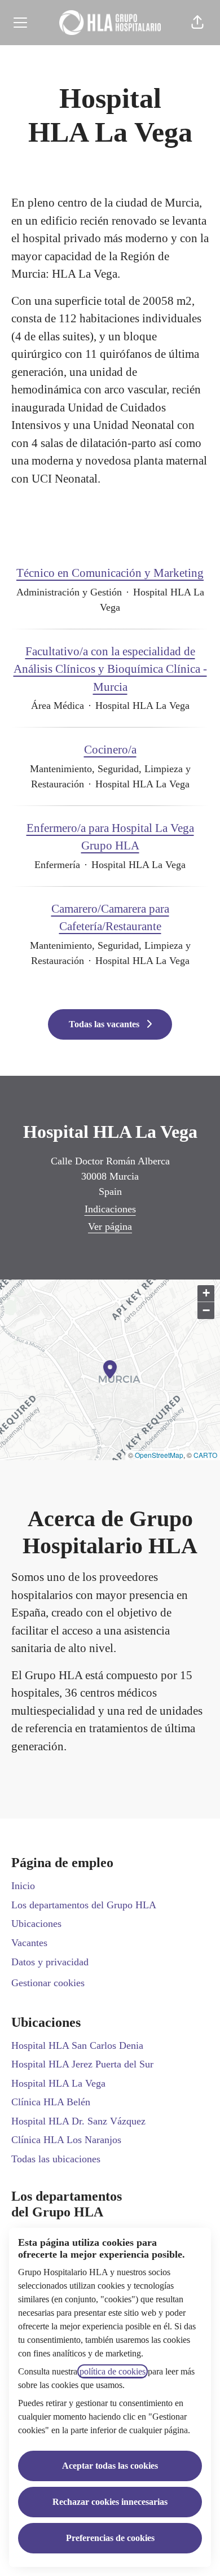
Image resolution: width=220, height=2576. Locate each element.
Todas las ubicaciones (56, 2159)
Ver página (110, 1226)
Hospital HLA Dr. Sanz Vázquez (78, 2121)
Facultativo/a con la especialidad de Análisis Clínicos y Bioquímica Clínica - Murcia (110, 669)
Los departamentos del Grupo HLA (84, 1905)
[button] (197, 23)
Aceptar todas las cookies (110, 2466)
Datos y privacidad (50, 1962)
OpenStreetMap (159, 1455)
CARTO (205, 1455)
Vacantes (29, 1943)
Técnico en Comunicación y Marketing (110, 573)
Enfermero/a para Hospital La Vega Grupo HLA (110, 837)
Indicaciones (110, 1209)
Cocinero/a (110, 750)
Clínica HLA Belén (51, 2102)
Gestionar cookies (48, 1983)
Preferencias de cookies (110, 2538)
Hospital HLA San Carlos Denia (77, 2045)
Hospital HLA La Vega (58, 2083)
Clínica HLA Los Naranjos (66, 2140)
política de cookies (113, 2371)
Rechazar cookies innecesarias (110, 2502)
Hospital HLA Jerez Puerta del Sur (82, 2064)
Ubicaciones (36, 1924)
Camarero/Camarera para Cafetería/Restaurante (110, 918)
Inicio (23, 1886)
